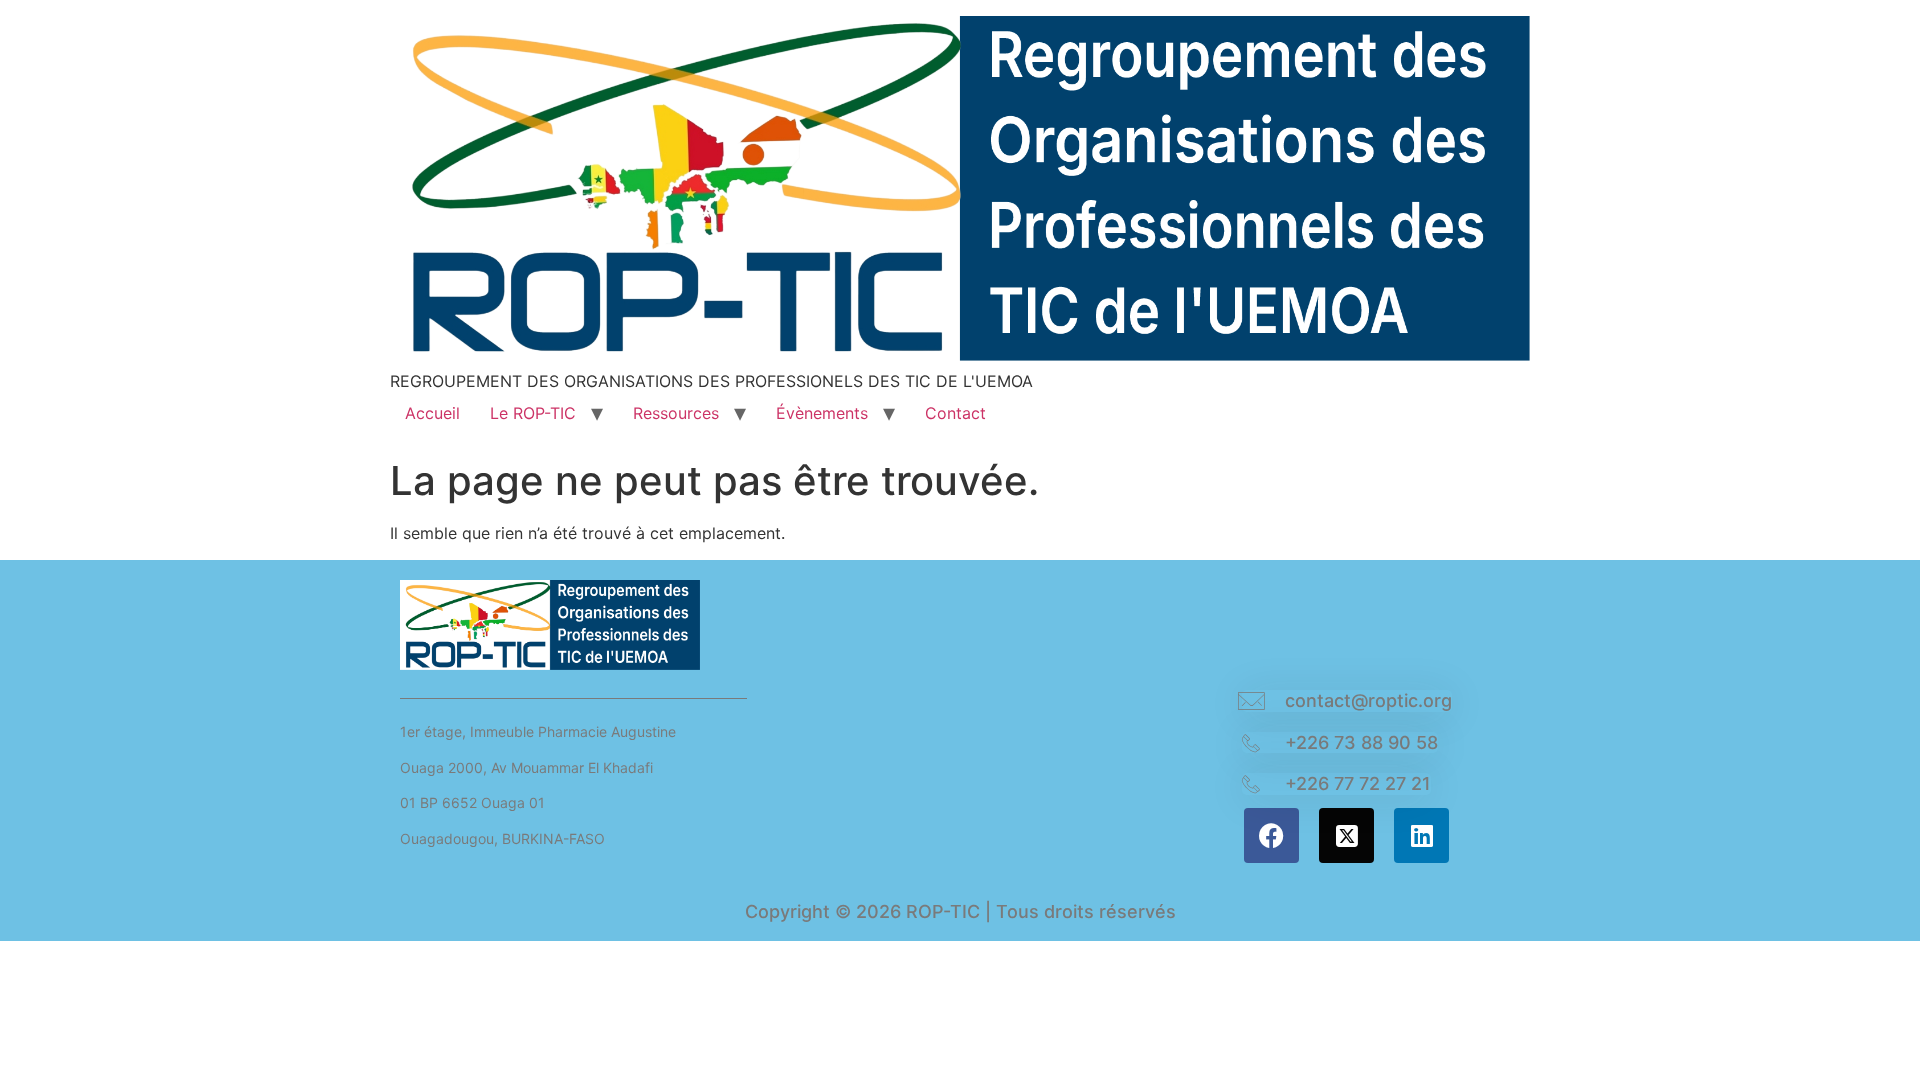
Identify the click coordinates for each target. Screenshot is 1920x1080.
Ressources (676, 413)
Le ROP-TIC (533, 413)
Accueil (432, 413)
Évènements (822, 413)
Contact (955, 413)
